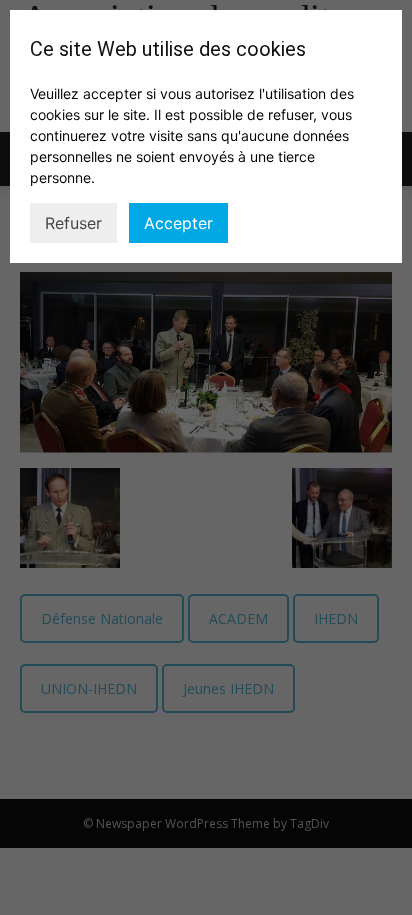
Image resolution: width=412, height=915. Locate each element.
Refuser (73, 223)
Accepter (178, 223)
